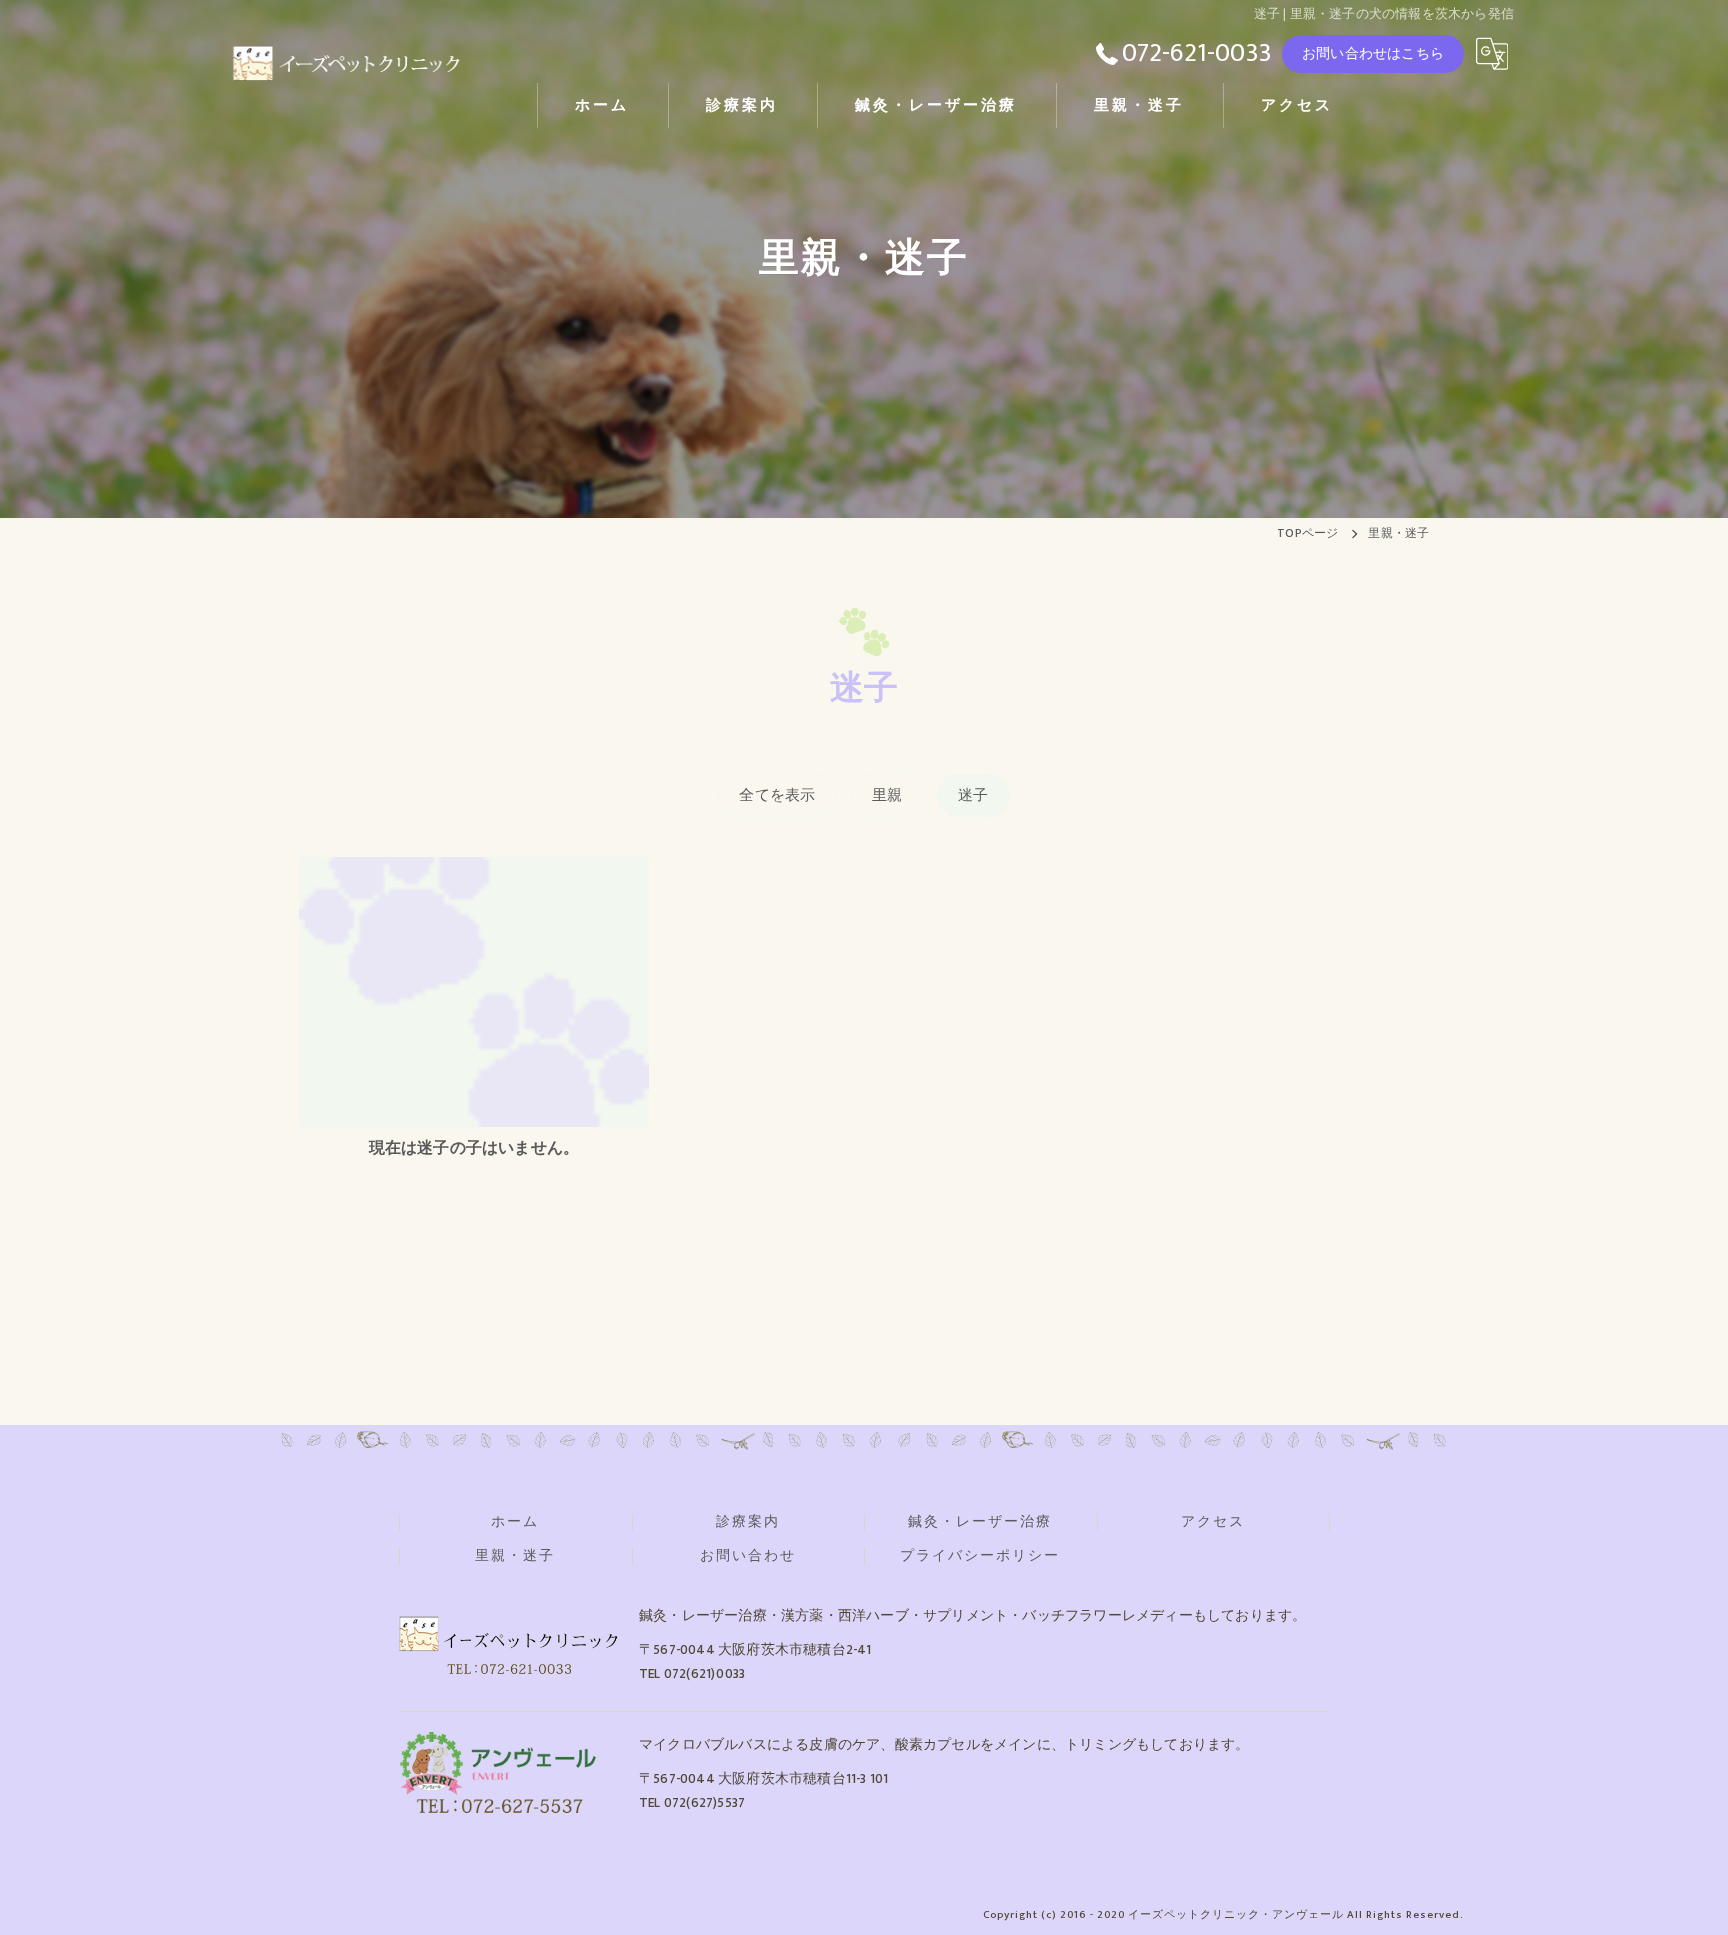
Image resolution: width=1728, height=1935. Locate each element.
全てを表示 (777, 795)
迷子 (973, 795)
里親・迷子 (515, 1556)
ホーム (515, 1522)
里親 (887, 795)
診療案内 (748, 1522)
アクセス (1213, 1522)
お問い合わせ (748, 1556)
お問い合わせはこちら (1373, 53)
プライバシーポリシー (980, 1556)
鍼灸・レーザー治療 (980, 1522)
